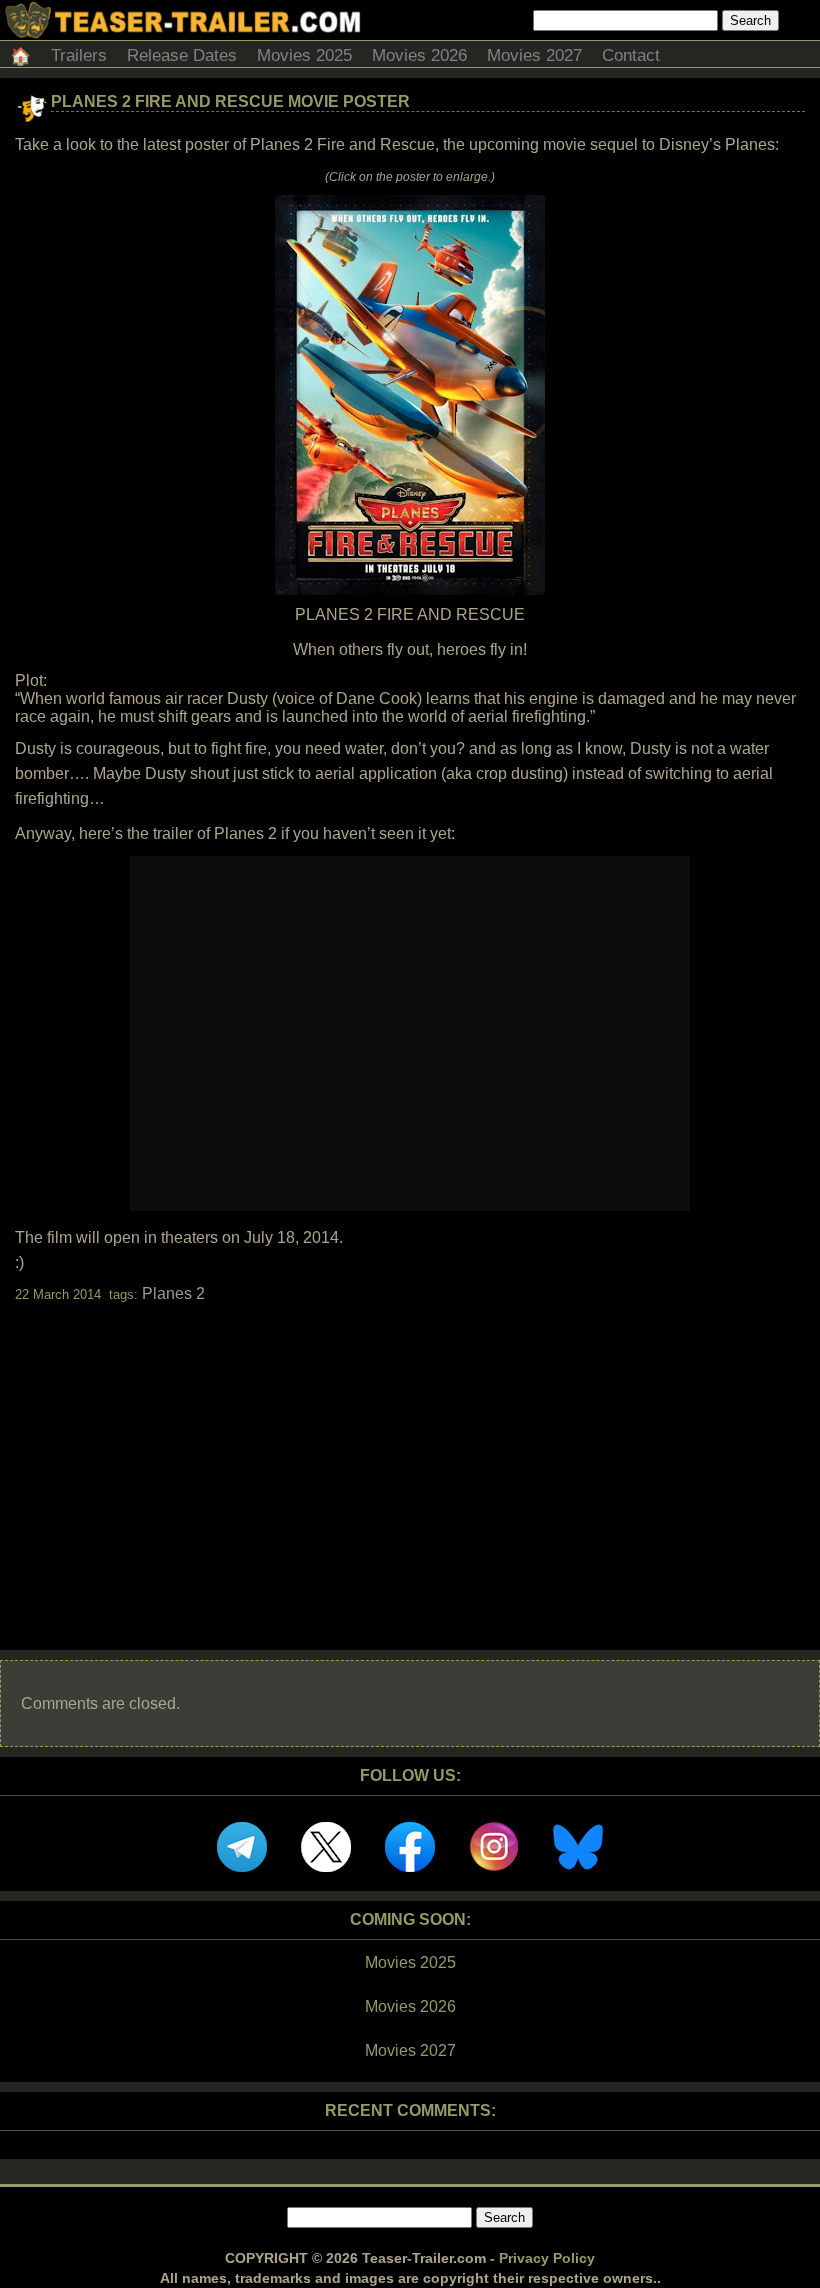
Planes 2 (173, 1293)
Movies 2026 (419, 55)
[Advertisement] (410, 1459)
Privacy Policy (547, 2258)
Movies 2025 (304, 55)
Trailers (79, 55)
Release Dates (182, 55)
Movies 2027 (534, 55)
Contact (631, 55)
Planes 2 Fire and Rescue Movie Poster (230, 101)
